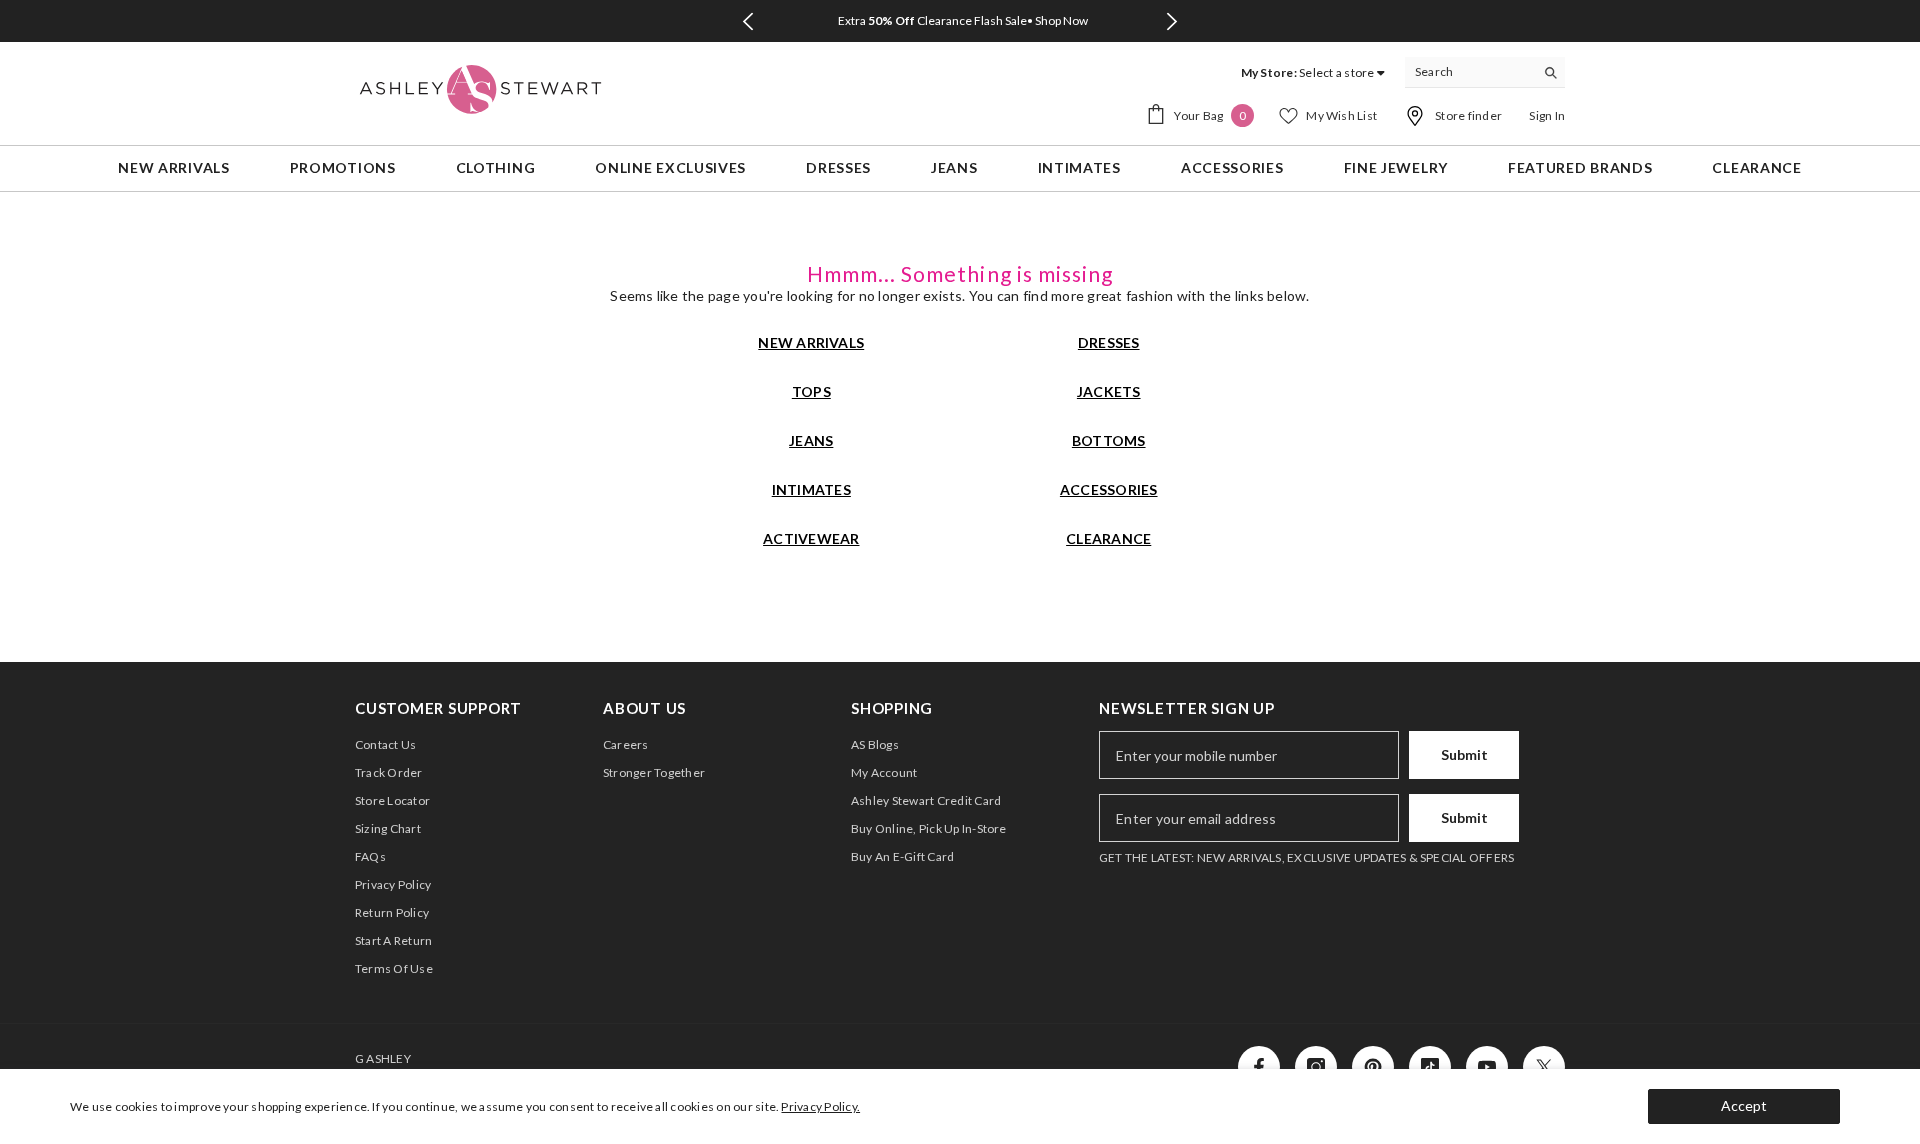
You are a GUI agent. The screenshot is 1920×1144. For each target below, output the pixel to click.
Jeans (811, 440)
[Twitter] (1544, 1067)
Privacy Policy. (820, 1106)
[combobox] (1469, 72)
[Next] (1172, 21)
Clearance (1108, 538)
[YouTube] (1487, 1067)
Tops (811, 391)
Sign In (1547, 115)
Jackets (1109, 391)
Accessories (1109, 489)
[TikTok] (1430, 1067)
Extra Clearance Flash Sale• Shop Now (963, 20)
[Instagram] (1316, 1067)
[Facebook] (1259, 1067)
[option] (960, 21)
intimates (811, 489)
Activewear (811, 538)
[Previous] (747, 21)
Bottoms (1109, 440)
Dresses (1109, 342)
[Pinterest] (1373, 1067)
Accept (1744, 1105)
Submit (1464, 754)
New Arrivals (811, 342)
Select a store (1336, 72)
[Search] (1485, 72)
